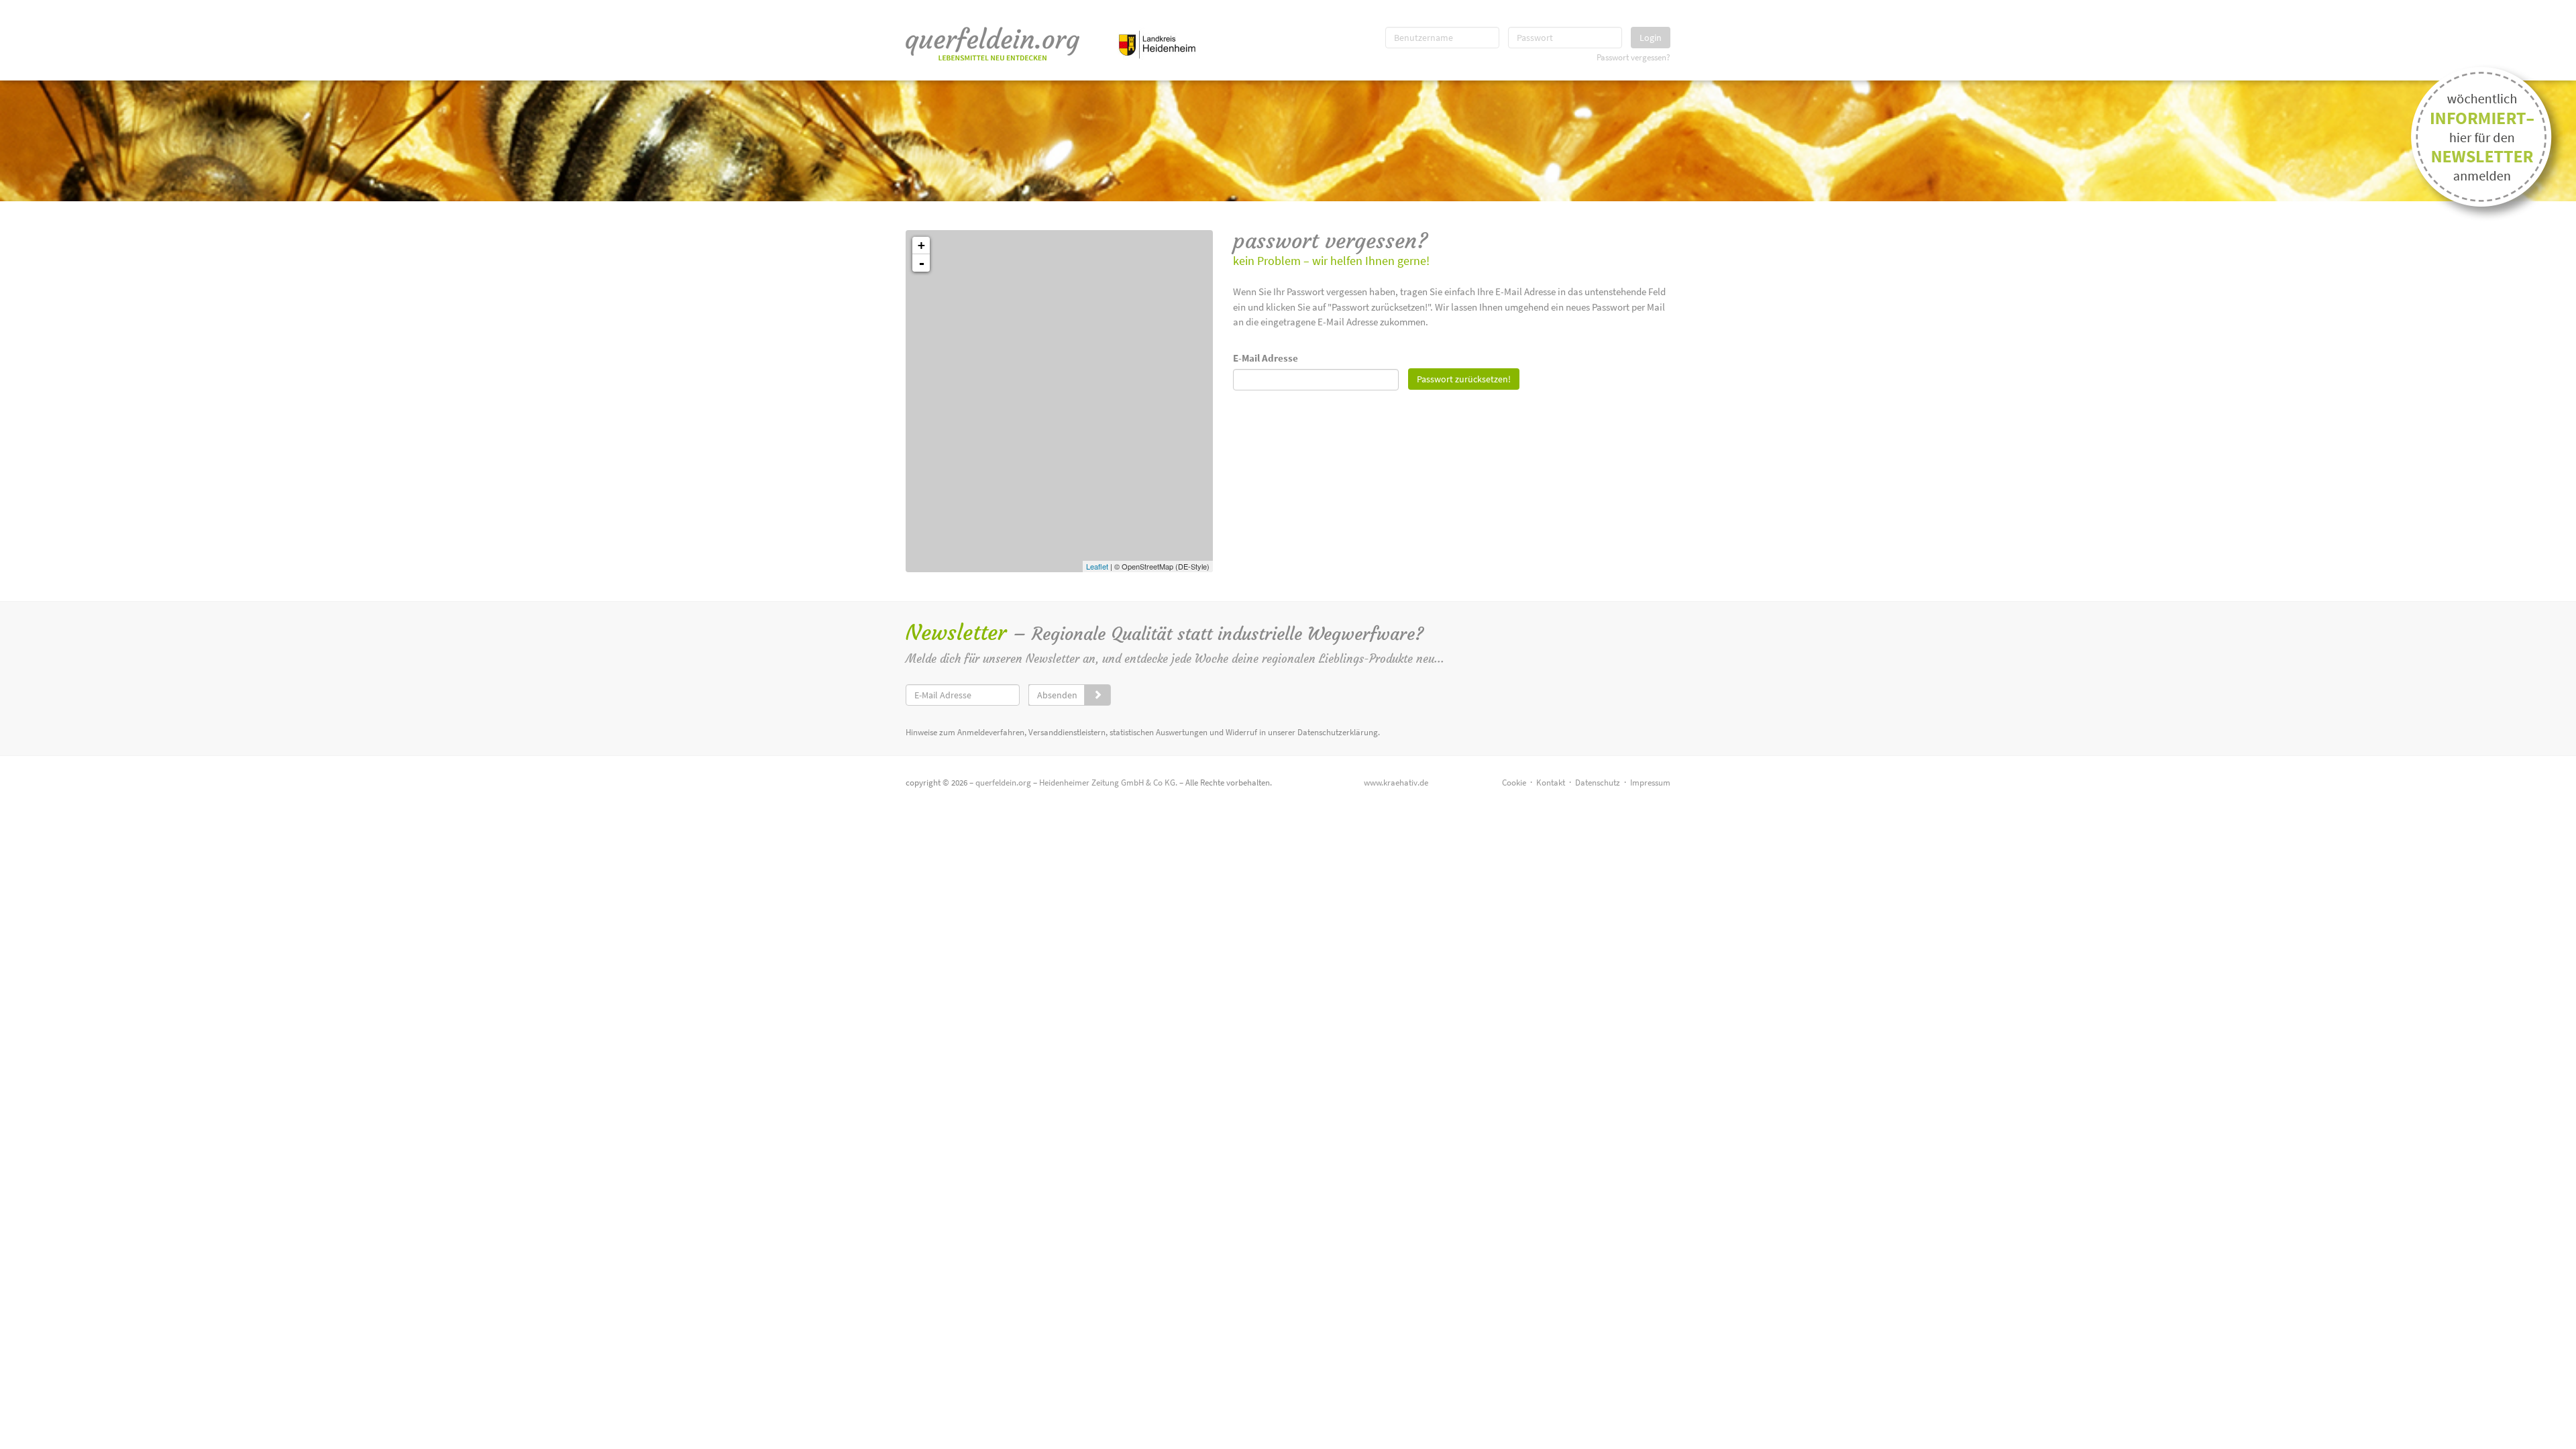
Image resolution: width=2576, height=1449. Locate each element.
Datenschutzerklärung (1338, 732)
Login (1651, 38)
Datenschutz (1598, 783)
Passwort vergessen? (1633, 57)
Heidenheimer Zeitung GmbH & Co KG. (1108, 783)
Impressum (1650, 783)
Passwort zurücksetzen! (1464, 379)
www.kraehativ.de (1396, 783)
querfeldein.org (1003, 783)
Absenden (1057, 695)
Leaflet (1097, 566)
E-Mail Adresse (1266, 358)
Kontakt (1551, 783)
